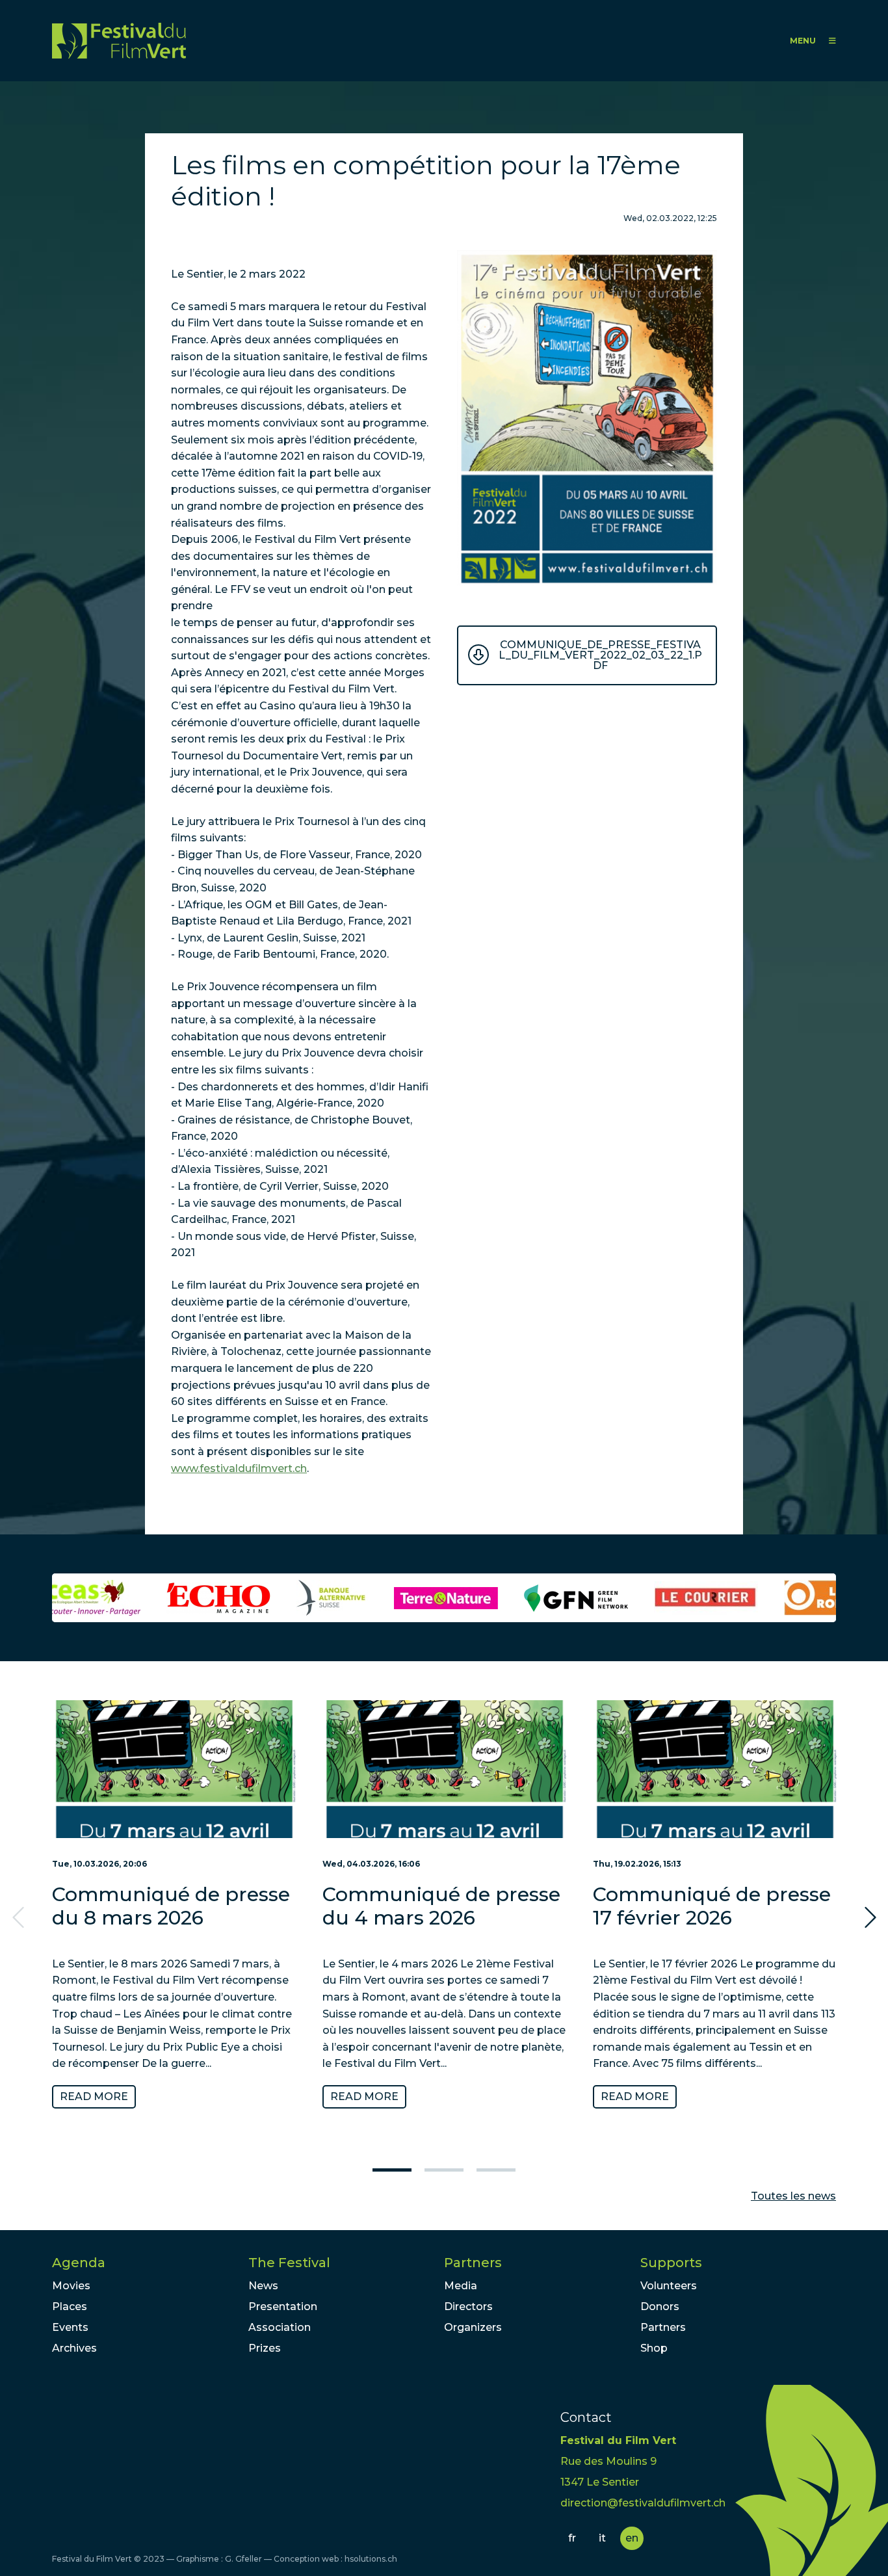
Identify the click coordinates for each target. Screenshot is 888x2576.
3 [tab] (496, 2170)
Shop (654, 2348)
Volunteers (669, 2286)
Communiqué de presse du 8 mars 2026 (171, 1906)
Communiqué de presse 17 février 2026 (712, 1906)
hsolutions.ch (371, 2559)
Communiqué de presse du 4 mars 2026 (441, 1906)
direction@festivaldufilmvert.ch (643, 2503)
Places (70, 2307)
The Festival (289, 2263)
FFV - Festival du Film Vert (119, 41)
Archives (74, 2348)
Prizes (265, 2348)
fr (572, 2538)
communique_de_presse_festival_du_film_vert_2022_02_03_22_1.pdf (600, 655)
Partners (473, 2263)
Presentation (283, 2307)
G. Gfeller (243, 2559)
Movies (71, 2286)
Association (280, 2327)
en (632, 2538)
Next (868, 1918)
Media (461, 2286)
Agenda (79, 2263)
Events (70, 2327)
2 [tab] (444, 2170)
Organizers (473, 2327)
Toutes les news (793, 2196)
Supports (671, 2263)
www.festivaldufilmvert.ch (239, 1468)
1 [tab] (392, 2170)
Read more (94, 2096)
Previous (20, 1918)
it (602, 2538)
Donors (660, 2307)
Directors (468, 2307)
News (263, 2286)
